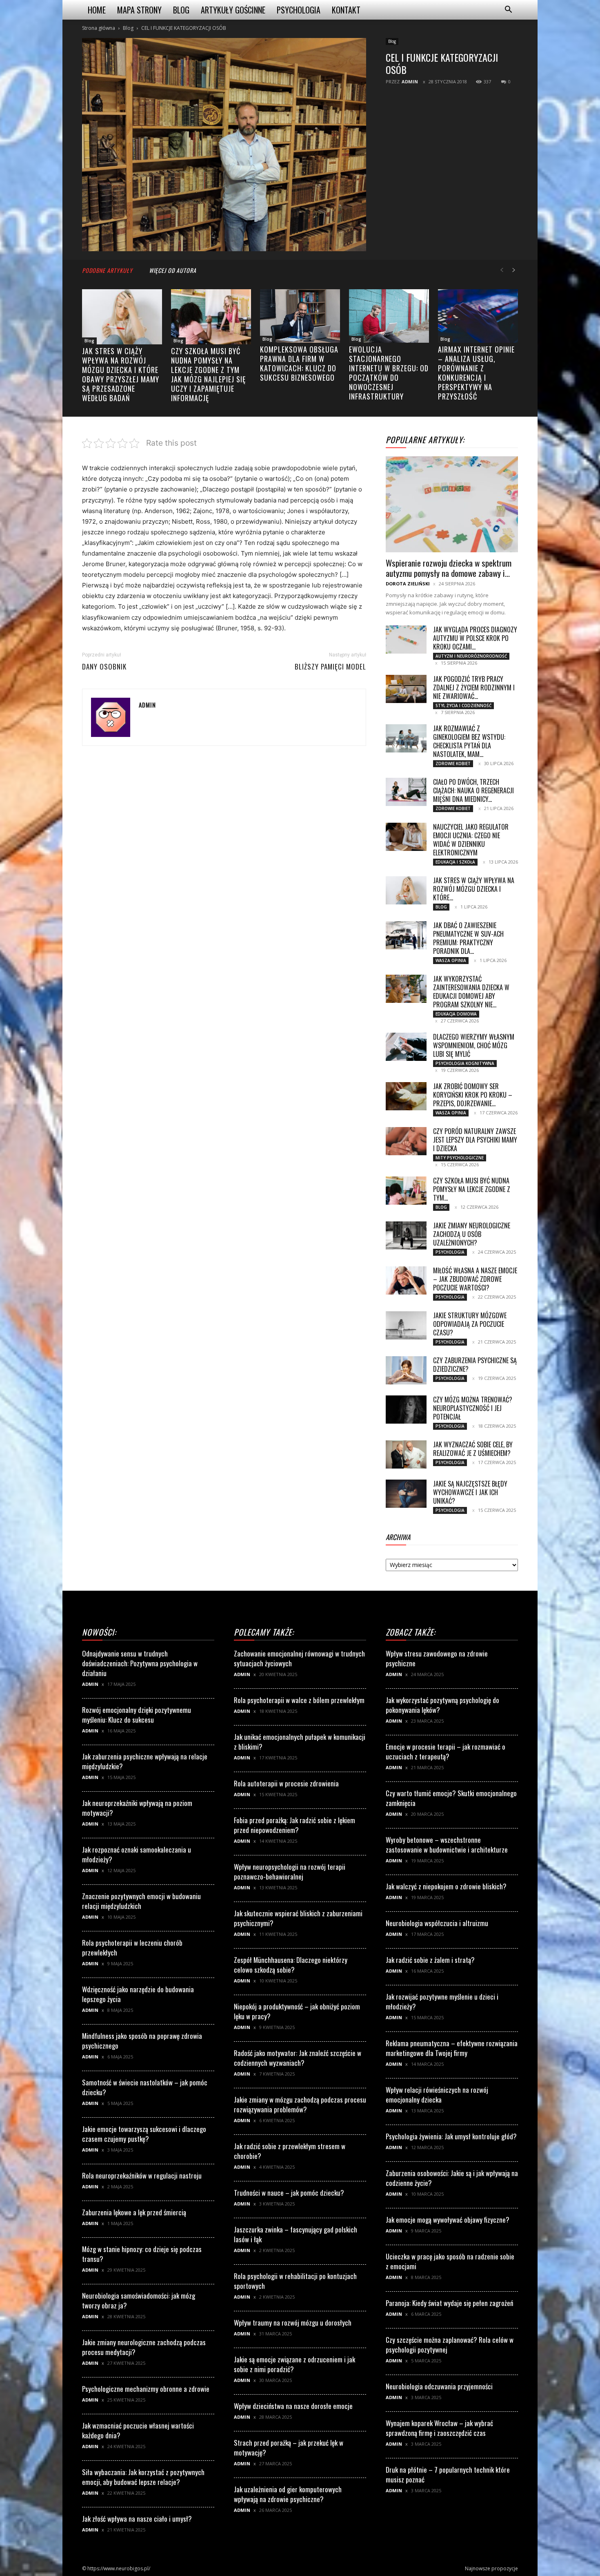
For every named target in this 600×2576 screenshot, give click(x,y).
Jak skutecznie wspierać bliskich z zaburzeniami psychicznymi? (298, 1918)
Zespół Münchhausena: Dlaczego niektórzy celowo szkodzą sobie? (291, 1965)
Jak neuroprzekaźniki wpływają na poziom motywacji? (137, 1808)
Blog (181, 10)
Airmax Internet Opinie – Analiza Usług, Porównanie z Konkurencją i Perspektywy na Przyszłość (476, 373)
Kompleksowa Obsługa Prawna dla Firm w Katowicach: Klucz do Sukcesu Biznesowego (299, 363)
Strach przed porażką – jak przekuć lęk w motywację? (289, 2448)
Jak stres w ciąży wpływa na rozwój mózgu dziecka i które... (474, 889)
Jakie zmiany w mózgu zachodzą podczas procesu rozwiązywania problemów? (300, 2104)
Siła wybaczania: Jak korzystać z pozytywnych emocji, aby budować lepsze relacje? (143, 2477)
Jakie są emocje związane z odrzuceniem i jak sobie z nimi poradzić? (294, 2364)
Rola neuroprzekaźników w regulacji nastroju (142, 2175)
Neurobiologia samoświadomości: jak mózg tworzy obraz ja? (139, 2300)
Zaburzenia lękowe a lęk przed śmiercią (134, 2212)
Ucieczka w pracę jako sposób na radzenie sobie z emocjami (450, 2261)
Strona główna (99, 28)
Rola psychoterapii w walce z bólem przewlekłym (299, 1700)
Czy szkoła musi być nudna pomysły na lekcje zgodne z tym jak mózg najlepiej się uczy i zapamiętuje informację (208, 374)
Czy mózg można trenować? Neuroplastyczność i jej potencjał (473, 1408)
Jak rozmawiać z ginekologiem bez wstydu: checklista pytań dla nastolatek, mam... (469, 741)
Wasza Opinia (451, 960)
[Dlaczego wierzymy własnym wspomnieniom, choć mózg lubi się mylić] (406, 1047)
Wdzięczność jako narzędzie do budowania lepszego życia (138, 1994)
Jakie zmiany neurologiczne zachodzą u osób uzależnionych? (472, 1234)
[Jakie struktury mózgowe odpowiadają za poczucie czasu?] (406, 1325)
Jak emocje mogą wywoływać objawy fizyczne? (448, 2220)
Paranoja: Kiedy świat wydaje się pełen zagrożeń (449, 2303)
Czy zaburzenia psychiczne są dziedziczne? (475, 1365)
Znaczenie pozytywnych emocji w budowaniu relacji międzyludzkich (141, 1901)
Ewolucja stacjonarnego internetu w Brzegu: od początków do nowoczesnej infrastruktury (389, 373)
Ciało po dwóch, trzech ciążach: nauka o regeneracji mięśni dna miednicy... (473, 790)
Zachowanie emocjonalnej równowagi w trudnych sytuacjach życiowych (299, 1658)
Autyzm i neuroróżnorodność (471, 656)
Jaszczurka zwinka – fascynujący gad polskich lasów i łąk (296, 2234)
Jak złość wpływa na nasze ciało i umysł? (137, 2519)
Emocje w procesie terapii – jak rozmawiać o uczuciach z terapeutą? (446, 1751)
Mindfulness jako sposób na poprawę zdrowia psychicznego (142, 2041)
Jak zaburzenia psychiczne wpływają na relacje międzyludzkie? (145, 1761)
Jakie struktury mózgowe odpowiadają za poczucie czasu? (470, 1324)
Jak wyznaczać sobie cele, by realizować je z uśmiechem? (473, 1449)
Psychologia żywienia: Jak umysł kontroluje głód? (451, 2136)
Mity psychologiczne (460, 1158)
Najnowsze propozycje (491, 2568)
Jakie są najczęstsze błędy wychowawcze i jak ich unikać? (470, 1492)
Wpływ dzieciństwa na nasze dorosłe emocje (293, 2406)
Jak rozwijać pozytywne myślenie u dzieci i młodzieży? (442, 2001)
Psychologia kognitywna (465, 1063)
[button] (508, 10)
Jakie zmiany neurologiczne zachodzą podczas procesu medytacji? (144, 2347)
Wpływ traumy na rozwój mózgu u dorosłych (293, 2323)
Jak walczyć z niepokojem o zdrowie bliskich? (446, 1886)
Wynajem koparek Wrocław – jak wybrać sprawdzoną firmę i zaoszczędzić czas (439, 2428)
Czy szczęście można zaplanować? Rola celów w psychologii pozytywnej (450, 2345)
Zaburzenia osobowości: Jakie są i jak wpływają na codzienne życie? (452, 2178)
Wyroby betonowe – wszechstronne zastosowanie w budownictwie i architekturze (447, 1845)
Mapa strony (139, 10)
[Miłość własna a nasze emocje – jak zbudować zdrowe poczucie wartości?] (406, 1280)
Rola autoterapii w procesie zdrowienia (286, 1783)
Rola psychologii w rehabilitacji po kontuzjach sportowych (295, 2281)
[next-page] (514, 270)
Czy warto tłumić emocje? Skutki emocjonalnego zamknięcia (451, 1798)
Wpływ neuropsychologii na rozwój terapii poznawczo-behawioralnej (290, 1872)
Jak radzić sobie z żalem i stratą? (430, 1960)
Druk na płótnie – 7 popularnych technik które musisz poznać (448, 2474)
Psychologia (299, 10)
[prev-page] (502, 270)
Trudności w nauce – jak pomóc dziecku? (289, 2193)
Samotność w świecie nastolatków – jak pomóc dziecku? (145, 2087)
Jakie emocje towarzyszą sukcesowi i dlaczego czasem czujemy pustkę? (144, 2134)
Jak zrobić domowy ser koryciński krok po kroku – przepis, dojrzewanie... (473, 1095)
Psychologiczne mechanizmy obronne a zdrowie (146, 2389)
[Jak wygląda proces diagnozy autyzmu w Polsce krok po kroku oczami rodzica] (406, 640)
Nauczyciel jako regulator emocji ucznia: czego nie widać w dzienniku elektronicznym (471, 840)
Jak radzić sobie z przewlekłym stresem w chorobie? (290, 2151)
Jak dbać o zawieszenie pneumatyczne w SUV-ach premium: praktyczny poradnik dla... (468, 938)
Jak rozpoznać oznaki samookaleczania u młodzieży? (137, 1854)
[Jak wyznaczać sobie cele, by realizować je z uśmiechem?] (406, 1454)
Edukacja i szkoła (455, 862)
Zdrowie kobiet (453, 763)
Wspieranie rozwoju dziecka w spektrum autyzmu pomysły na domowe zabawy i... (449, 568)
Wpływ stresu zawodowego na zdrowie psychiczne (437, 1658)
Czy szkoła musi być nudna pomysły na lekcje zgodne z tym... (472, 1189)
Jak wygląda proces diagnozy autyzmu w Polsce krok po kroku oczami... (475, 638)
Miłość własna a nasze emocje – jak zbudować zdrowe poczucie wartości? (475, 1279)
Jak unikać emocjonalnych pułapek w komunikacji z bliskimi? (300, 1742)
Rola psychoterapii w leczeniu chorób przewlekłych (132, 1948)
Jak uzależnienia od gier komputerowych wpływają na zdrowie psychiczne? (288, 2494)
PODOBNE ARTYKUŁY (107, 270)
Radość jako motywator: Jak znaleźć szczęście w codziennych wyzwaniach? (298, 2058)
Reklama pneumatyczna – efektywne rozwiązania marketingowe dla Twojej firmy (452, 2048)
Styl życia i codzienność (463, 705)
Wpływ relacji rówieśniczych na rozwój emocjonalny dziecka (437, 2095)
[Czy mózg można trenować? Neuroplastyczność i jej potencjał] (406, 1410)
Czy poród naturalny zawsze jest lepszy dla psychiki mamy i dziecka (475, 1140)
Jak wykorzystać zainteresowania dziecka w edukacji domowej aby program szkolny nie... (471, 992)
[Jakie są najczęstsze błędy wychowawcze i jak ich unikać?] (406, 1494)
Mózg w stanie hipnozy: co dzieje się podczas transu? (142, 2254)
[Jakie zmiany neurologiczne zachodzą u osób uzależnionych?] (406, 1236)
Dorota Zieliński (408, 584)
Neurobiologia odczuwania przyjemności (439, 2386)
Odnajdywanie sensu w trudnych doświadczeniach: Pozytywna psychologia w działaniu (140, 1663)
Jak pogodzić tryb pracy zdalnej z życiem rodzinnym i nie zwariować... (474, 688)
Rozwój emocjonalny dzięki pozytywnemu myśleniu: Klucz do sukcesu (137, 1715)
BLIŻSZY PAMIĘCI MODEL (330, 667)
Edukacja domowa (456, 1014)
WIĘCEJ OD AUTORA (173, 270)
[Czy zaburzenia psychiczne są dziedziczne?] (406, 1370)
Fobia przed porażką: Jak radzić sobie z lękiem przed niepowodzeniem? (294, 1825)
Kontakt (346, 10)
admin (410, 81)
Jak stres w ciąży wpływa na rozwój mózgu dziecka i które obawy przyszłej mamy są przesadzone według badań (121, 374)
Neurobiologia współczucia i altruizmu (437, 1923)
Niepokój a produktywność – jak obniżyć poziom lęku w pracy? (297, 2011)
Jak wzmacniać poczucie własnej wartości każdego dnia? (138, 2430)
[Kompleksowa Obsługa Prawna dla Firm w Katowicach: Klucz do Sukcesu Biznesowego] (300, 316)
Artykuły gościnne (233, 10)
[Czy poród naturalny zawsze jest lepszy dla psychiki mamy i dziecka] (406, 1141)
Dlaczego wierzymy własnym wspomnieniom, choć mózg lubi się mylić (474, 1045)
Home (97, 10)
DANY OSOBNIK (104, 667)
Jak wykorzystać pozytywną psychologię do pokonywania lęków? (442, 1705)
